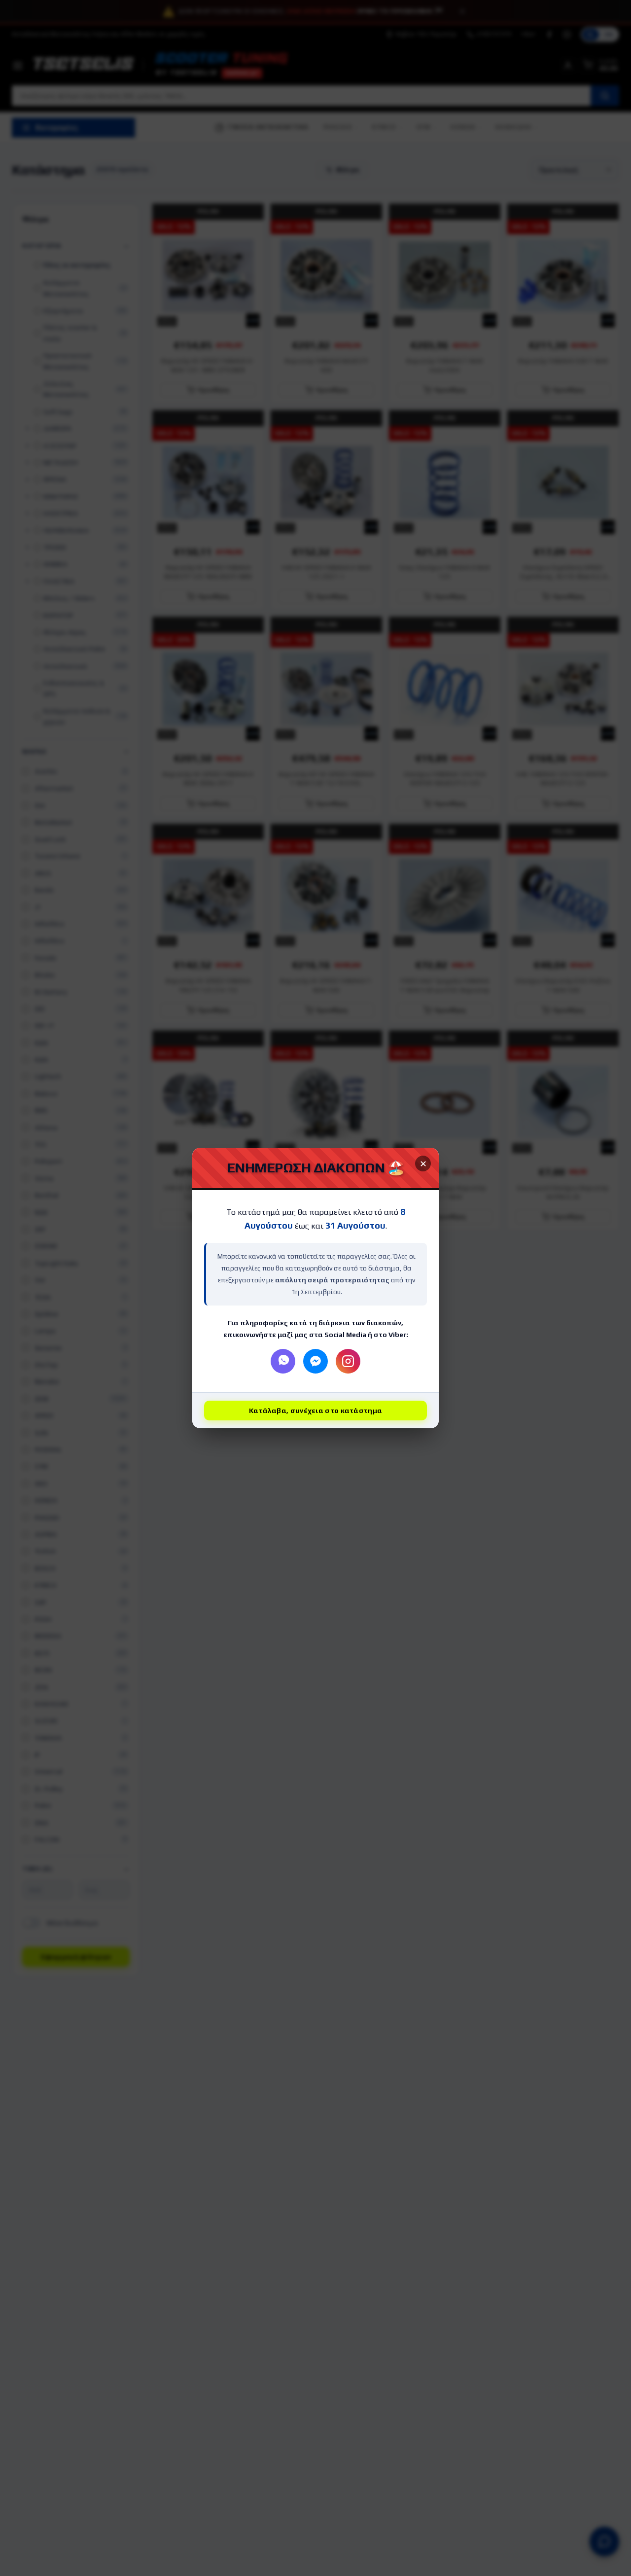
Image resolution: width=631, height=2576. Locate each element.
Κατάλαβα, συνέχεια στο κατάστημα (316, 1411)
